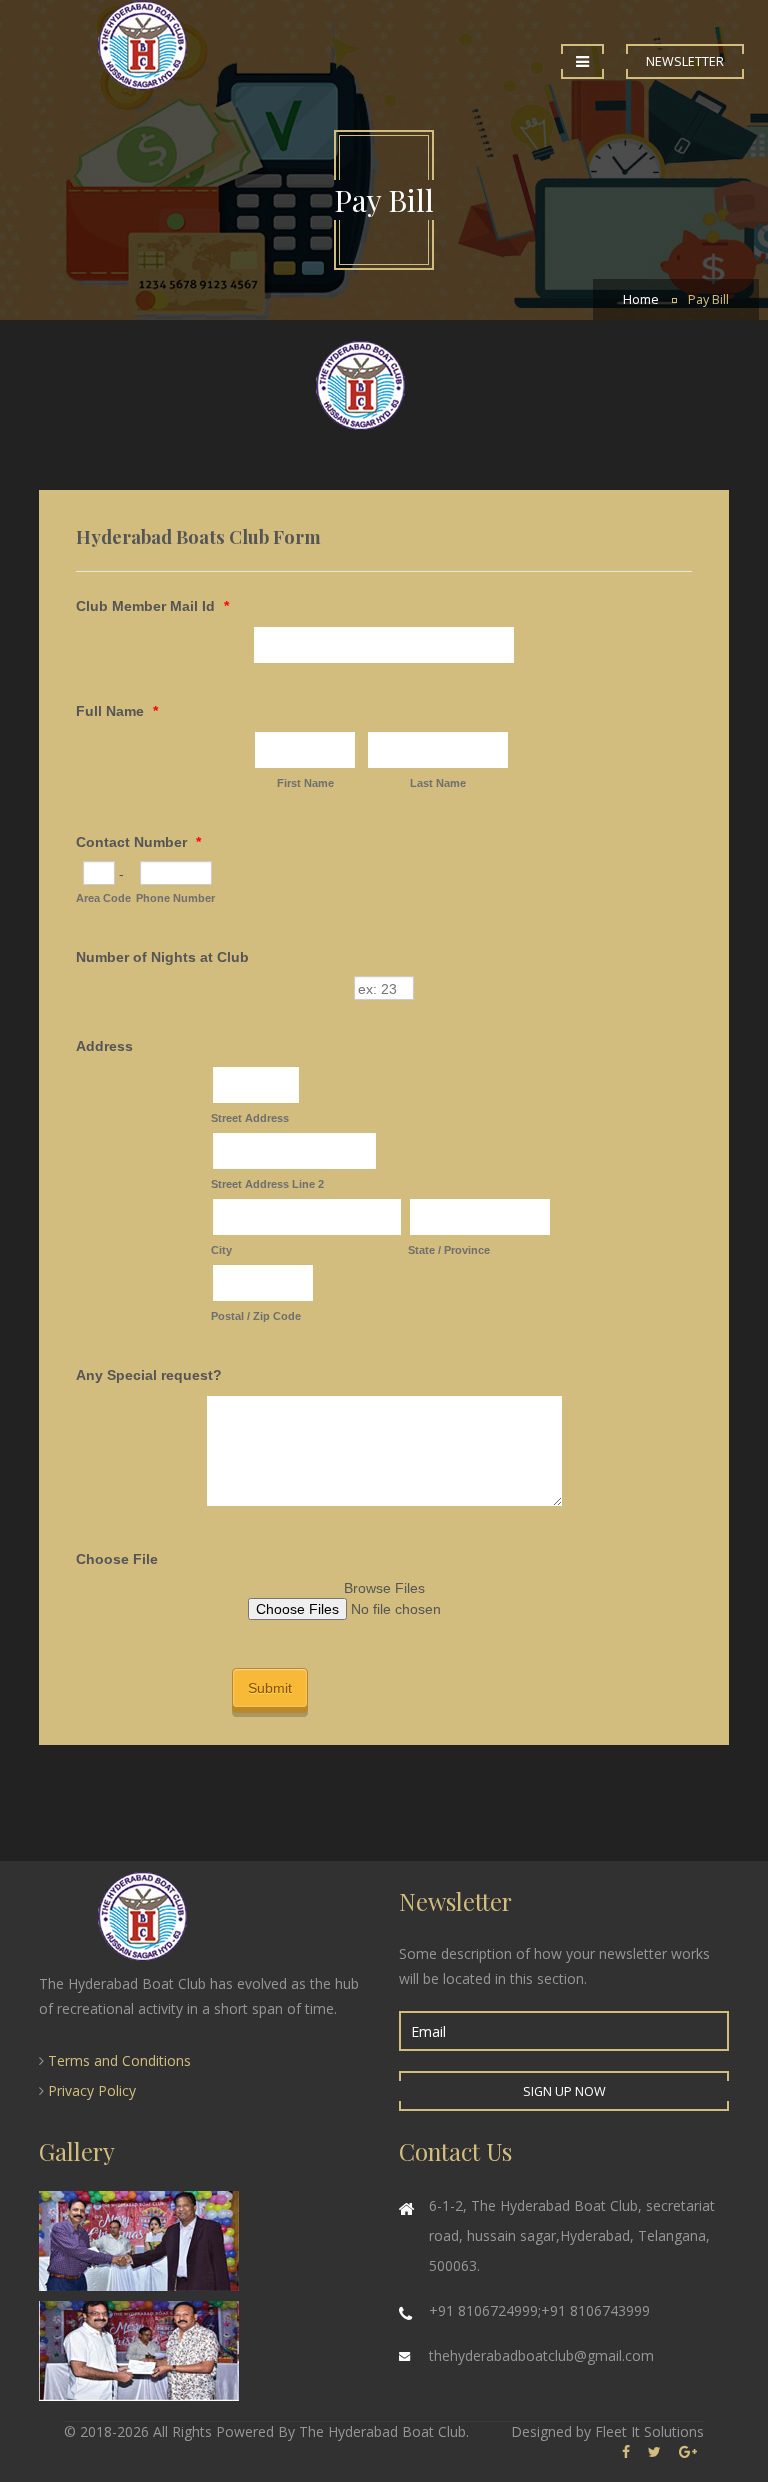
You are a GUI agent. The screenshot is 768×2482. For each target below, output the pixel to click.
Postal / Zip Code (256, 1316)
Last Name (438, 783)
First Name (305, 783)
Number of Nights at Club (162, 957)
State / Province (449, 1250)
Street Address (250, 1118)
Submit (270, 1688)
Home (641, 299)
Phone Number (175, 898)
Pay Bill (708, 299)
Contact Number (138, 842)
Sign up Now (564, 2091)
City (221, 1250)
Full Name (117, 711)
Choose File (117, 1559)
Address (104, 1046)
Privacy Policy (92, 2090)
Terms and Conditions (119, 2060)
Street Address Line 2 (267, 1184)
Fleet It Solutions (649, 2431)
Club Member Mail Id (152, 606)
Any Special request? (149, 1375)
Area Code (103, 898)
